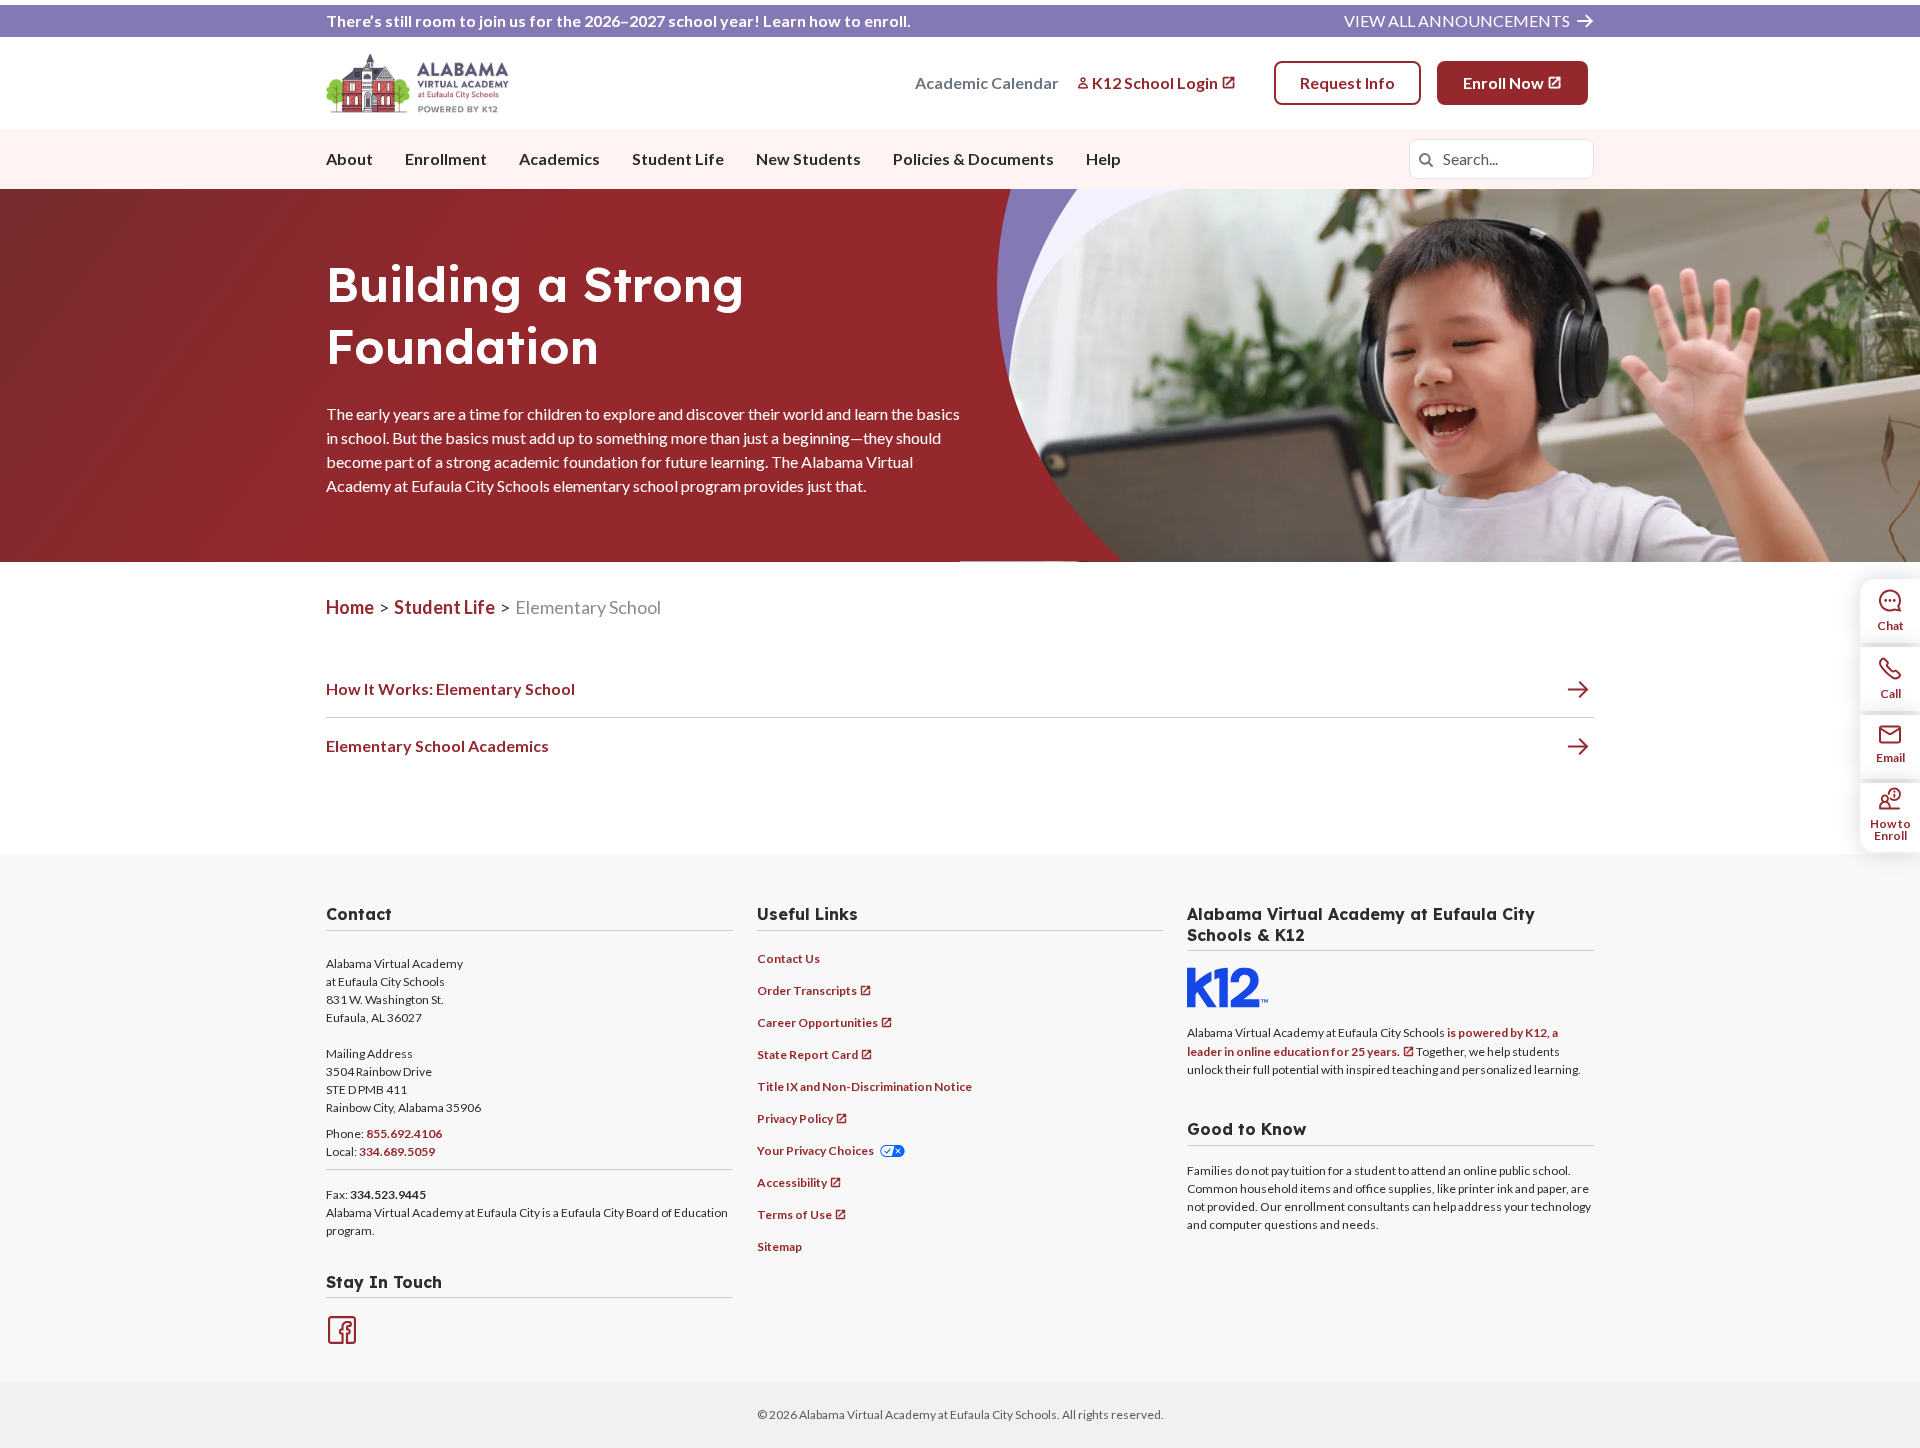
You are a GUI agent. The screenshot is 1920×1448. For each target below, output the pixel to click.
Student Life (678, 158)
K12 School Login (1155, 82)
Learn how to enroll (835, 20)
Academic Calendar (987, 82)
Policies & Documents (973, 158)
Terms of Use (794, 1214)
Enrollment (446, 158)
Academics (559, 158)
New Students (808, 158)
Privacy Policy (795, 1118)
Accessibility (792, 1182)
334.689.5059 (397, 1151)
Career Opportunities (817, 1022)
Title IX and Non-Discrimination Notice (864, 1086)
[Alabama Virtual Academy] (417, 83)
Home (350, 607)
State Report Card (807, 1054)
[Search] (1426, 159)
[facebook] (340, 1328)
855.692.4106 (404, 1133)
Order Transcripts (807, 990)
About (349, 158)
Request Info (1347, 82)
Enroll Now (1503, 82)
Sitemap (779, 1246)
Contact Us (788, 958)
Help (1103, 158)
